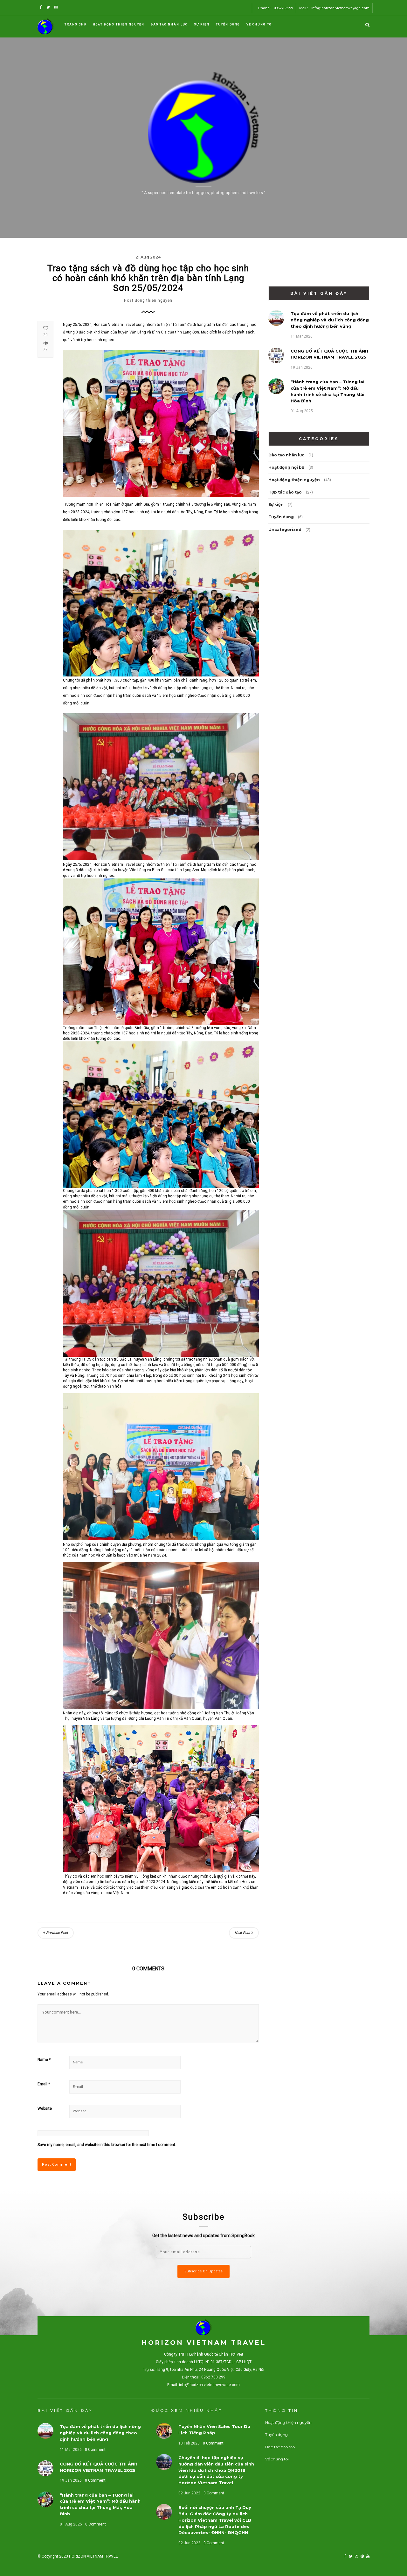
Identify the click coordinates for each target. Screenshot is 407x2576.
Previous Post (57, 1933)
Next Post (243, 1933)
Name (44, 2060)
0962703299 (283, 8)
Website (45, 2109)
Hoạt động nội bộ (286, 467)
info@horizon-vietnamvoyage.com (340, 8)
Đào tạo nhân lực (169, 24)
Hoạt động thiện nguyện (119, 24)
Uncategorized (285, 530)
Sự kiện (202, 24)
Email (44, 2084)
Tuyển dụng (228, 24)
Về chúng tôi (260, 24)
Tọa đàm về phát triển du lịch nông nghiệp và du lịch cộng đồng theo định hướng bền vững (330, 320)
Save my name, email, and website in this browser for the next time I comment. (107, 2145)
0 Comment (95, 2450)
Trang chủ (76, 24)
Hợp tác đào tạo (285, 492)
